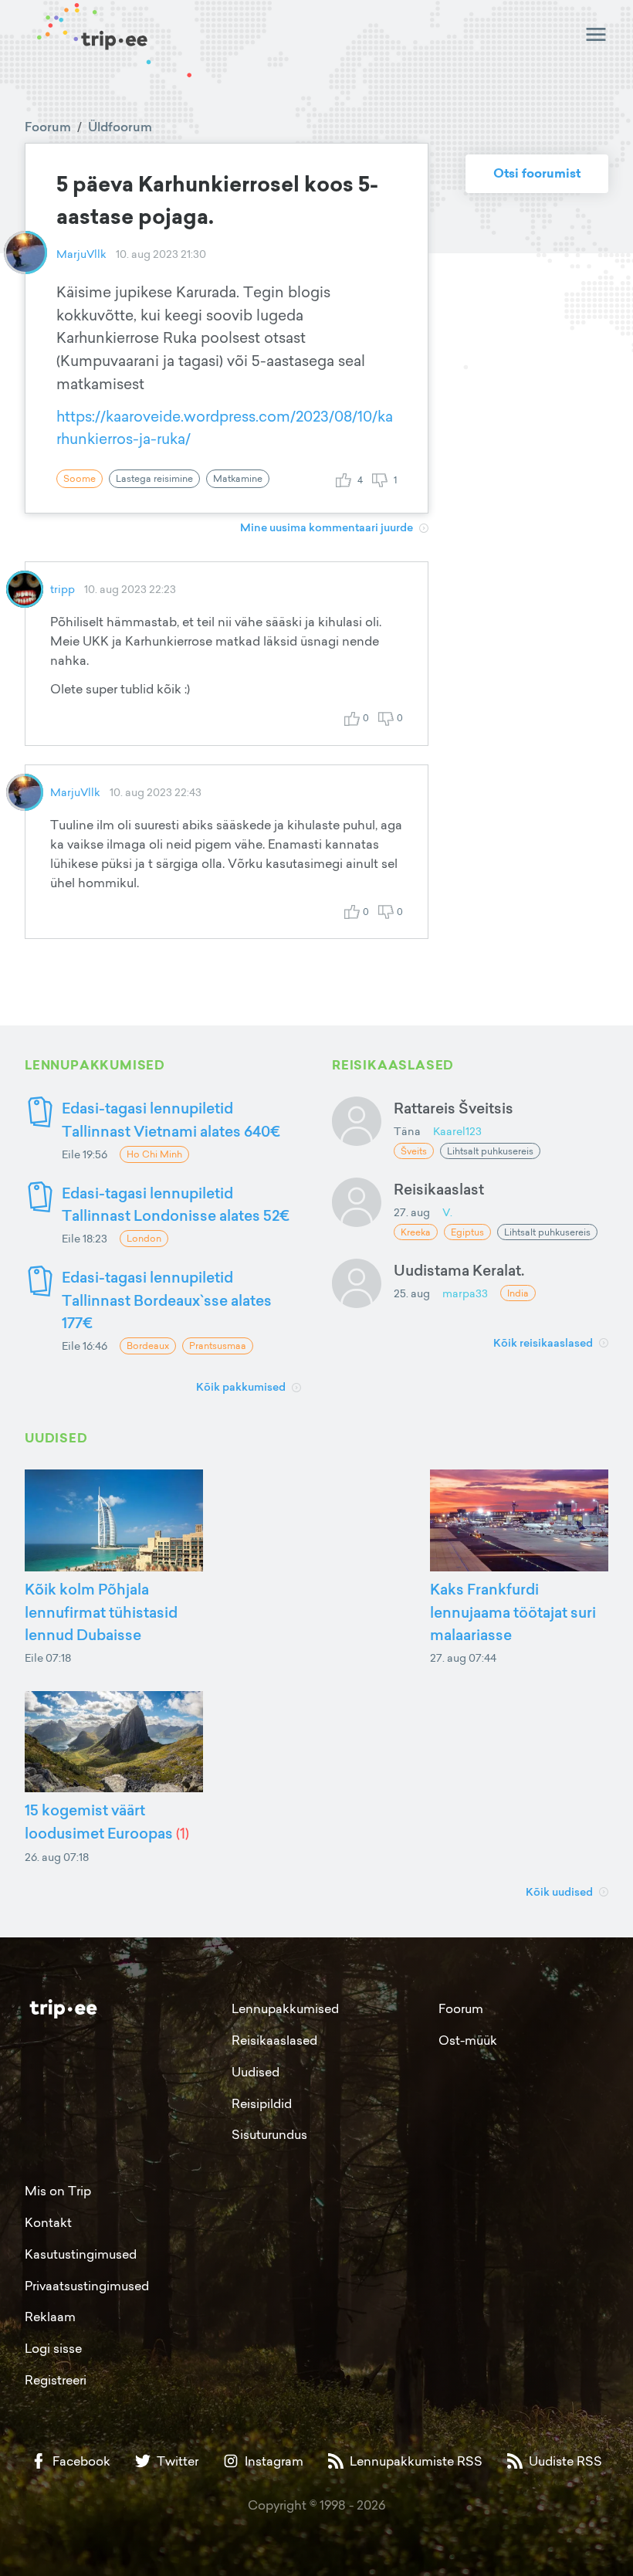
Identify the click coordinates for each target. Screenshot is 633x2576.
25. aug (412, 1293)
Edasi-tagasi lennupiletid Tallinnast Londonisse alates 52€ (176, 1204)
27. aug (412, 1212)
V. (447, 1212)
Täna (407, 1131)
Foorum (48, 127)
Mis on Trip (58, 2191)
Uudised (256, 2072)
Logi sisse (53, 2348)
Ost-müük (468, 2040)
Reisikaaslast (439, 1189)
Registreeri (56, 2380)
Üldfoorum (120, 127)
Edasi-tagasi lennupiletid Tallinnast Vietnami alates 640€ (171, 1119)
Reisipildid (262, 2103)
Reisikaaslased (274, 2040)
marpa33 (465, 1293)
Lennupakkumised (285, 2008)
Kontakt (48, 2222)
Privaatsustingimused (87, 2286)
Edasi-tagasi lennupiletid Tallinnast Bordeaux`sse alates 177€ (167, 1300)
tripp (63, 589)
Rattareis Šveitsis (454, 1108)
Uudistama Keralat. (459, 1270)
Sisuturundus (269, 2134)
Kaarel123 (457, 1131)
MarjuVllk (81, 254)
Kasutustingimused (81, 2254)
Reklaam (50, 2317)
